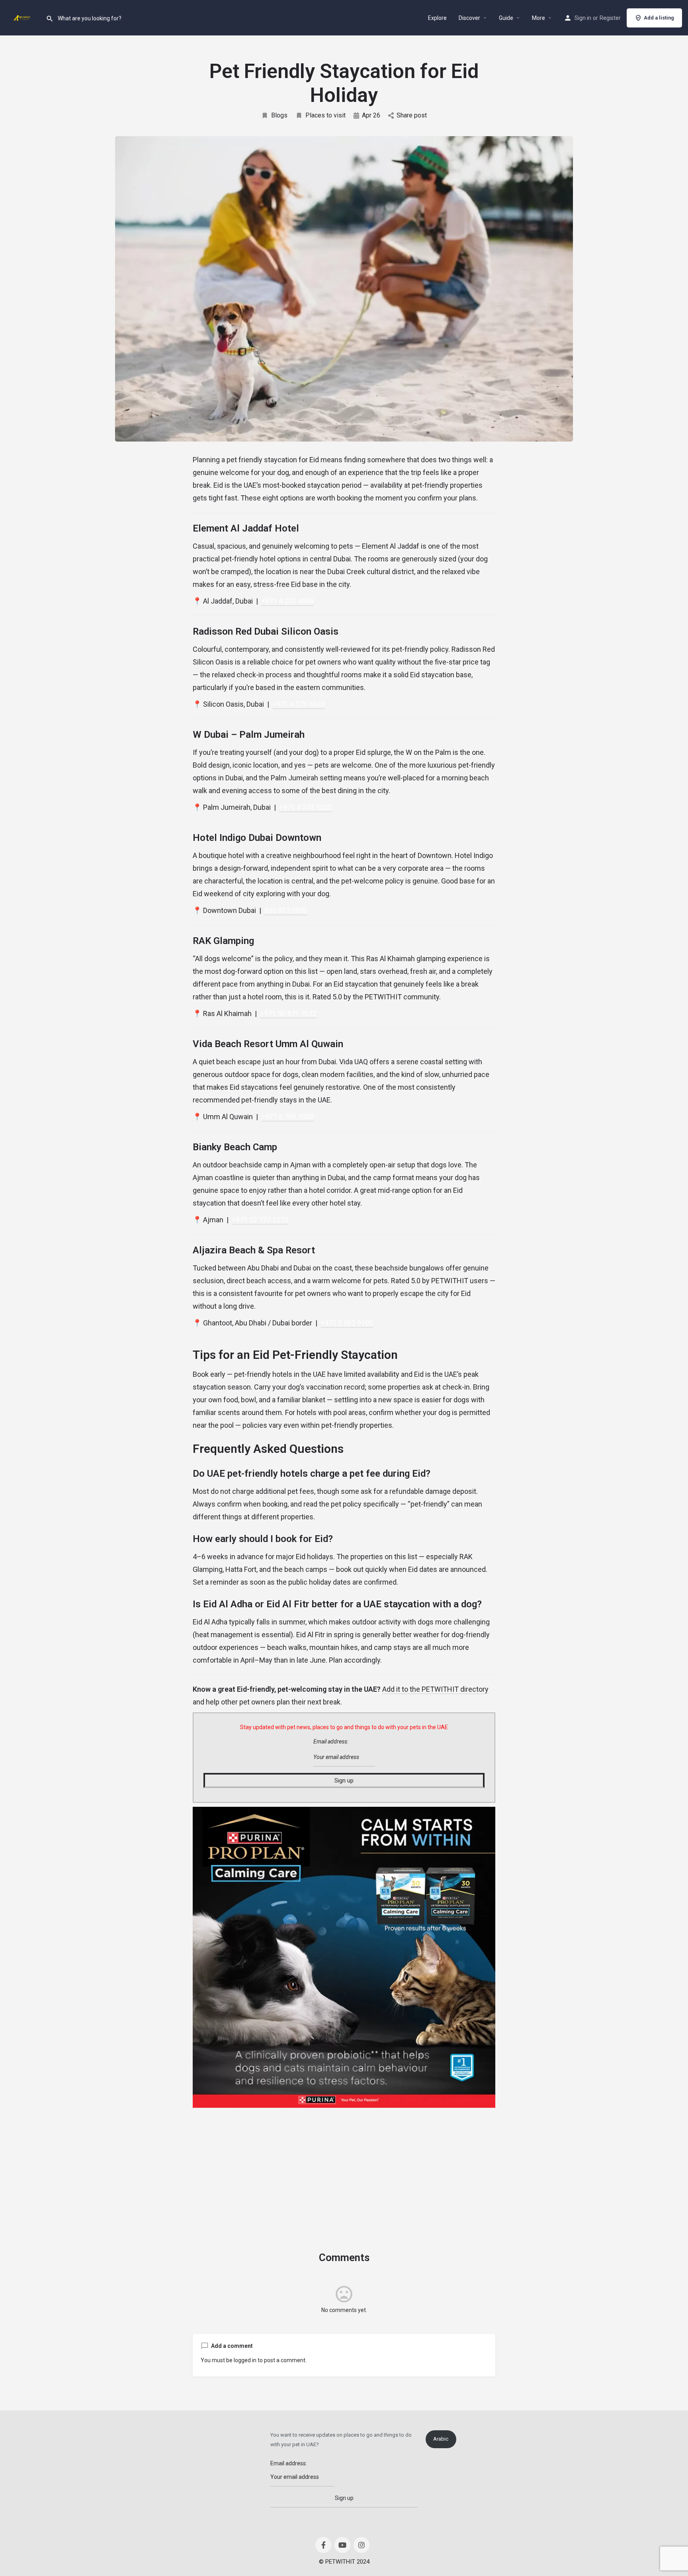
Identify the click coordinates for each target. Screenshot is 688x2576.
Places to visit (325, 115)
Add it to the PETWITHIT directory (435, 1689)
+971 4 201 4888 (287, 601)
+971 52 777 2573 (260, 1220)
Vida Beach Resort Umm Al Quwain (268, 1044)
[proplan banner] (344, 1957)
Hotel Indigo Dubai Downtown (257, 838)
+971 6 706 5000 (287, 1117)
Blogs (279, 115)
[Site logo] (23, 17)
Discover (469, 18)
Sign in (583, 18)
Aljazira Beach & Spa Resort (254, 1250)
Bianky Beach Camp (235, 1147)
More (538, 18)
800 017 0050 (286, 910)
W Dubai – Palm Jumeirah (249, 735)
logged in (245, 2360)
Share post (412, 115)
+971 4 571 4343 (299, 704)
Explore (437, 18)
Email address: (331, 1741)
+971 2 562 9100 (347, 1323)
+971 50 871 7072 (288, 1013)
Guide (506, 18)
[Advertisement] (344, 2168)
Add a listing (659, 18)
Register (610, 18)
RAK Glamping (223, 941)
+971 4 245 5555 (305, 807)
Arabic (441, 2439)
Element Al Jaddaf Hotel (246, 528)
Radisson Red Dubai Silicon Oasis (266, 631)
